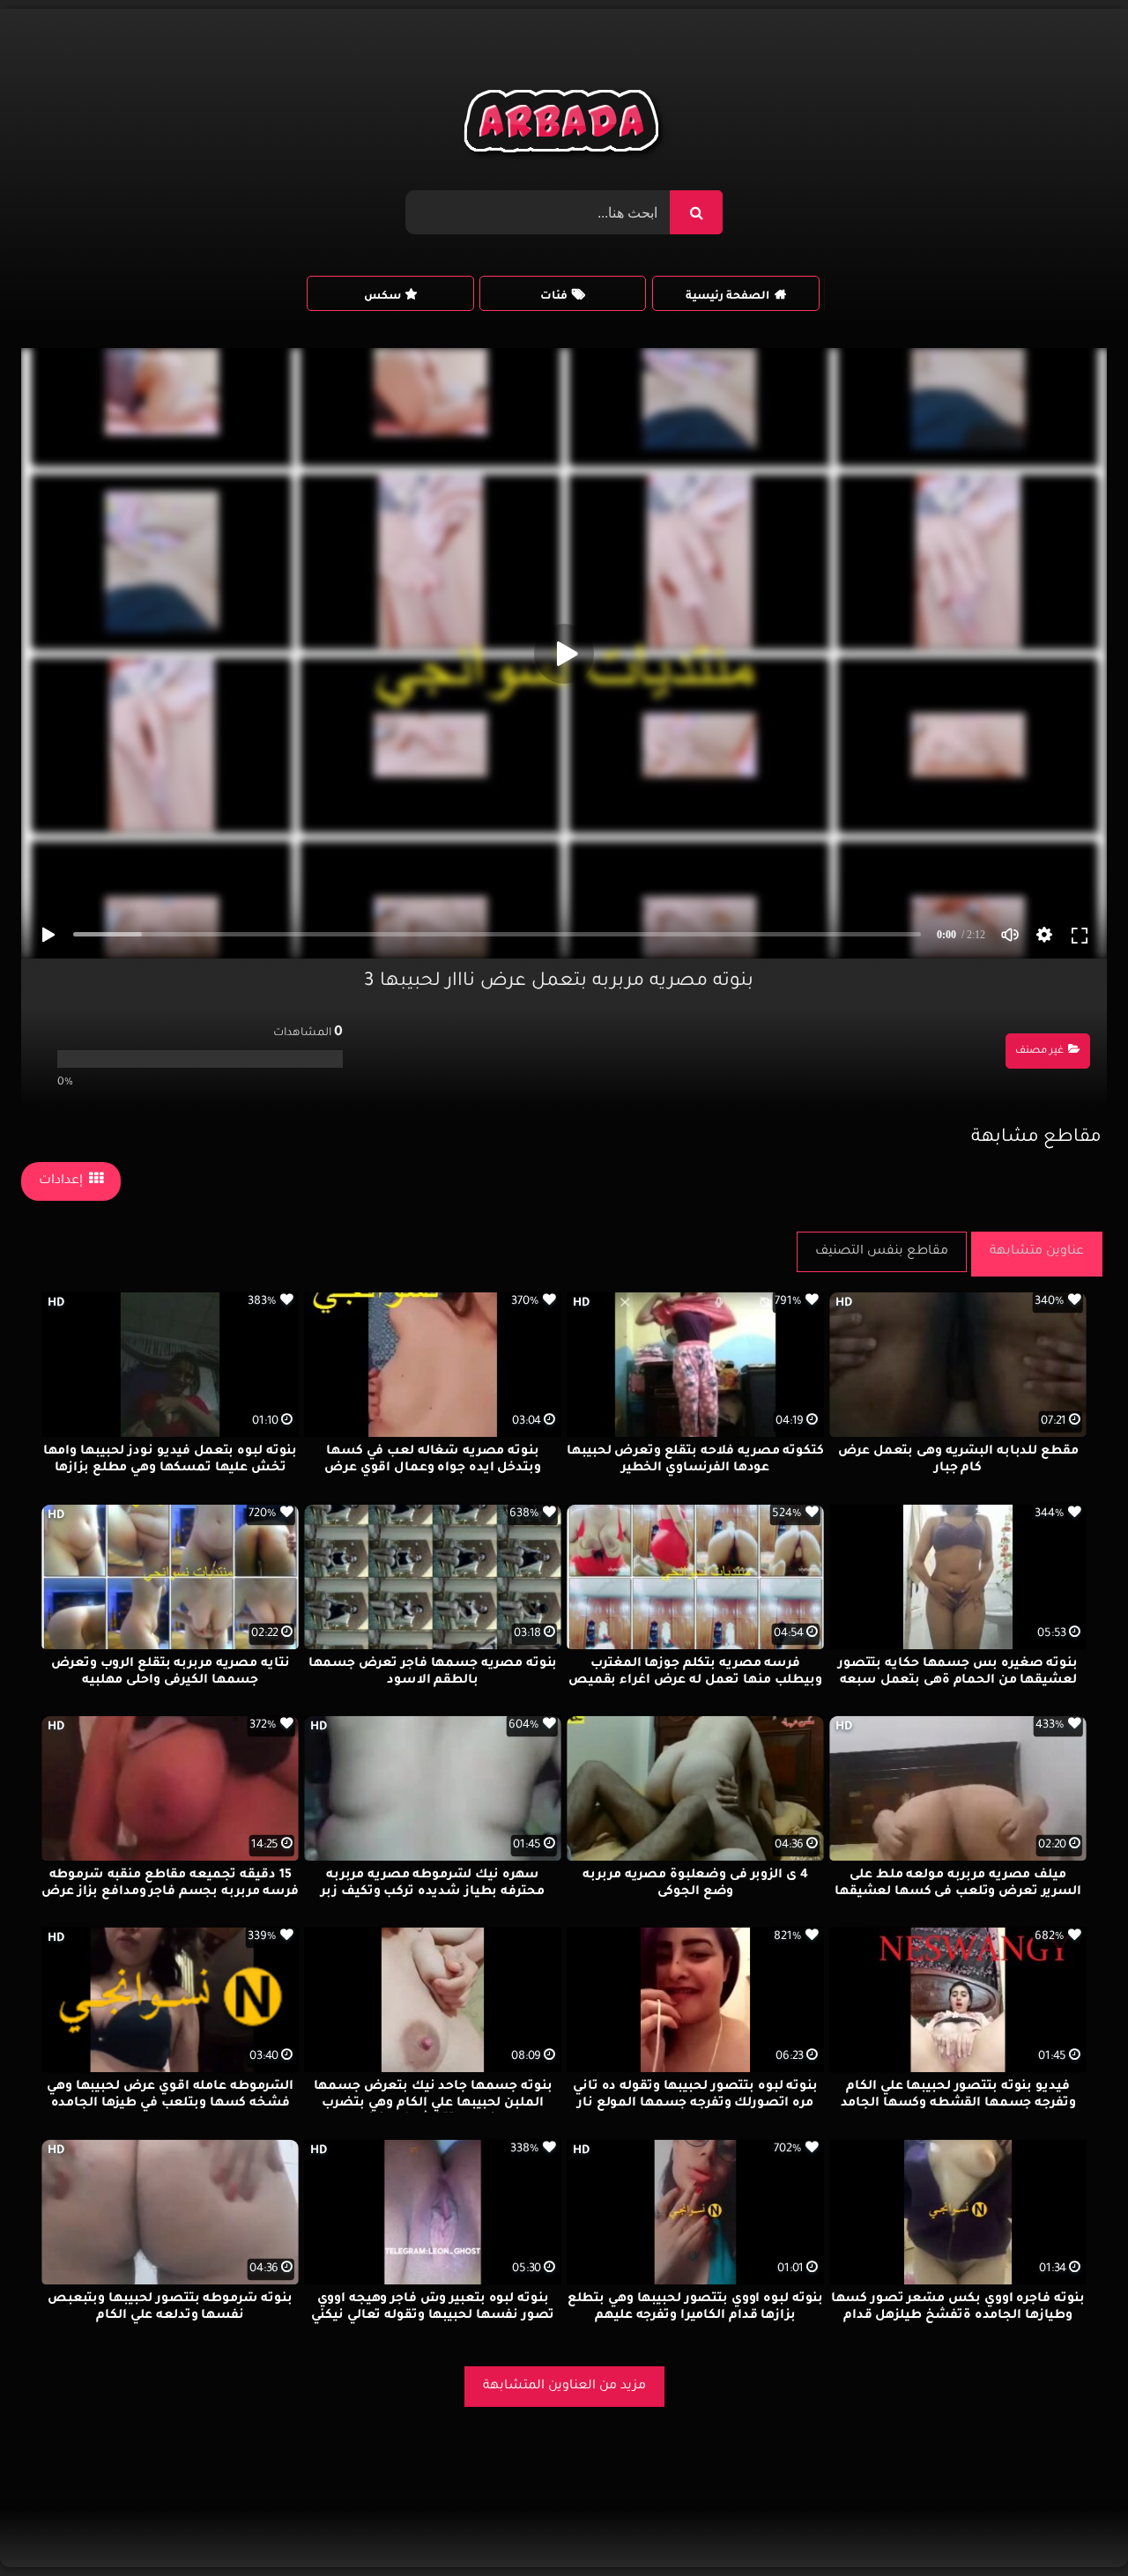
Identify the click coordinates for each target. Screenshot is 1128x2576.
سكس (382, 297)
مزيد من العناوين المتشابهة (564, 2387)
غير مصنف (1039, 1051)
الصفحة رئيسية (727, 297)
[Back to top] (1072, 2524)
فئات (554, 297)
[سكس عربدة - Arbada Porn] (564, 126)
